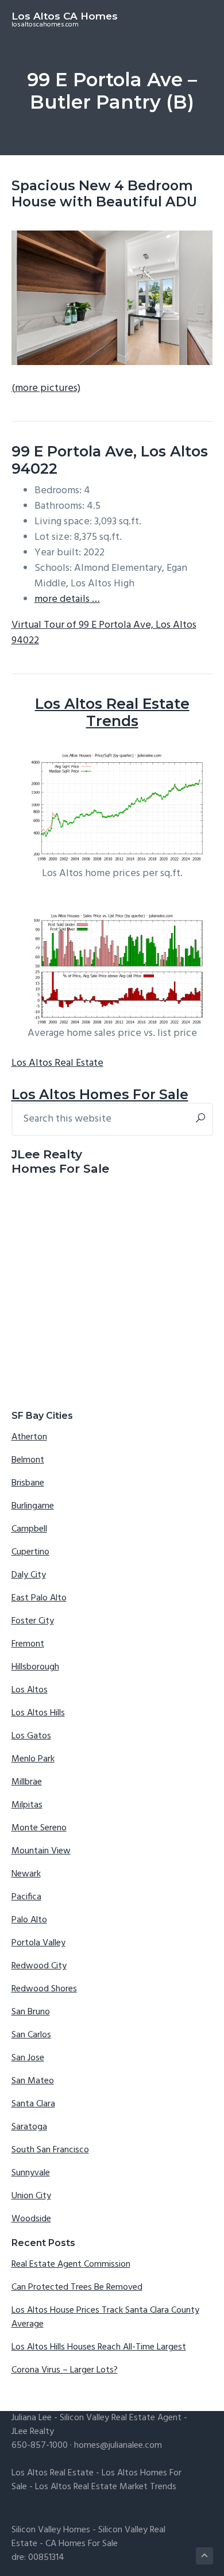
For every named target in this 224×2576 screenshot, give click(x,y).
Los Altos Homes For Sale (100, 1094)
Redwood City (39, 1966)
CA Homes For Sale (82, 2544)
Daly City (29, 1575)
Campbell (29, 1529)
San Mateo (33, 2081)
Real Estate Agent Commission (71, 2264)
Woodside (31, 2219)
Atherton (29, 1437)
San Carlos (31, 2035)
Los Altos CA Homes (65, 16)
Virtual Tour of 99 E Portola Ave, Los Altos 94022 (104, 633)
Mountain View (41, 1851)
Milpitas (27, 1805)
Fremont (28, 1644)
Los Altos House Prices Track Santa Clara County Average (105, 2317)
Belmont (28, 1460)
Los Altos (30, 1690)
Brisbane (28, 1483)
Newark (26, 1874)
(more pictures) (46, 388)
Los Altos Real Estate (57, 1063)
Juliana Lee (32, 2418)
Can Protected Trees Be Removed (77, 2287)
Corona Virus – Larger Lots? (65, 2370)
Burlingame (33, 1506)
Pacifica (26, 1897)
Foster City (33, 1621)
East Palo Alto (39, 1598)
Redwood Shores (44, 1989)
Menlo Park (33, 1759)
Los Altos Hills (38, 1713)
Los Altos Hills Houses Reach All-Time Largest (99, 2347)
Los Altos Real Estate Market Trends (106, 2487)
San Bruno (31, 2012)
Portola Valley (38, 1943)
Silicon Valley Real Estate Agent (121, 2418)
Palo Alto (29, 1920)
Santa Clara (33, 2104)
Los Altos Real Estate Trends (112, 712)
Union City (31, 2196)
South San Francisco (50, 2150)
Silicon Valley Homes (51, 2530)
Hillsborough (35, 1667)
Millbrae (27, 1782)
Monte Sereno (39, 1828)
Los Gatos (31, 1736)
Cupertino (30, 1552)
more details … (67, 599)
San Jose (28, 2058)
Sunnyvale (31, 2173)
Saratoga (29, 2127)
